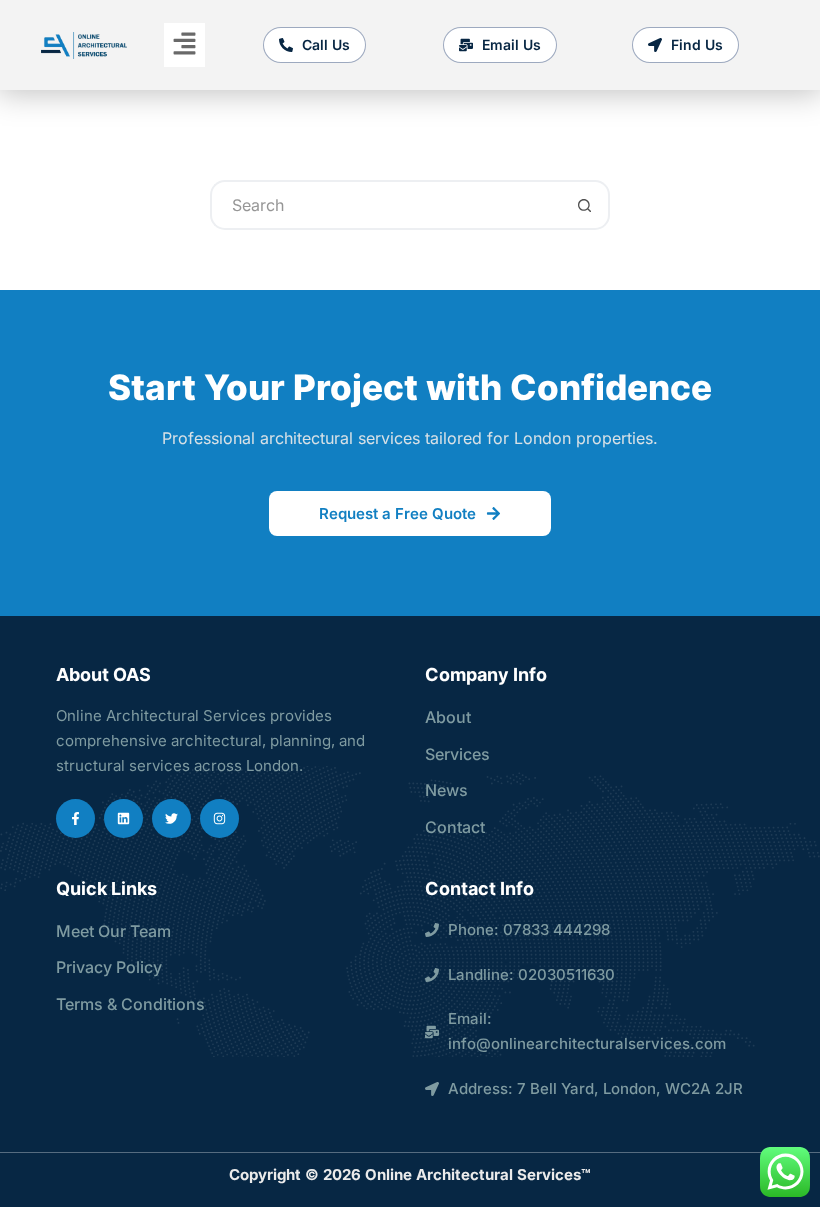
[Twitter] (171, 818)
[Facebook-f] (75, 818)
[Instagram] (219, 818)
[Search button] (585, 205)
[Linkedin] (123, 818)
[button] (184, 44)
